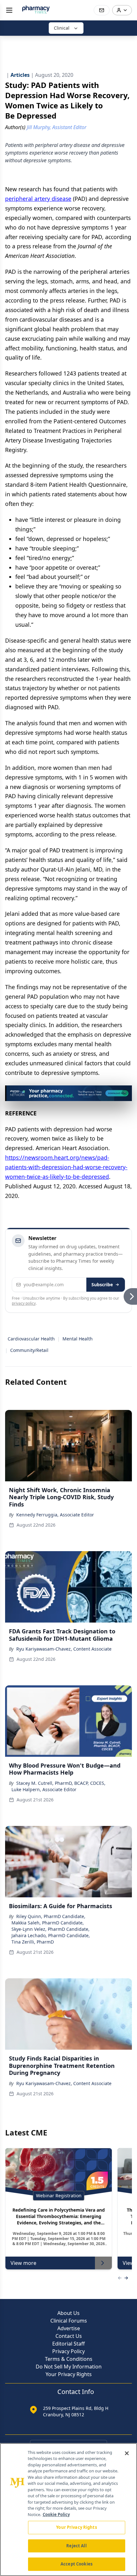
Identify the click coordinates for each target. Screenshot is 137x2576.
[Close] (127, 2453)
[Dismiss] (125, 1092)
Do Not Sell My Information (69, 2367)
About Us (68, 2313)
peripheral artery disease (38, 199)
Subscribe (102, 1284)
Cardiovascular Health (31, 1339)
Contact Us (69, 2336)
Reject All (76, 2546)
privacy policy (24, 1303)
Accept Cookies (76, 2564)
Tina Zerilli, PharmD (33, 1942)
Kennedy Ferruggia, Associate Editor (55, 1515)
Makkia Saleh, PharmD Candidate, (48, 1923)
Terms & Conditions (69, 2359)
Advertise (69, 2328)
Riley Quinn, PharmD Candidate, (51, 1916)
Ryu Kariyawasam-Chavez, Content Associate (64, 1649)
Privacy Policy (68, 2351)
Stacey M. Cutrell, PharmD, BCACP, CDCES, (61, 1783)
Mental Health (78, 1339)
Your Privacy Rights (69, 2374)
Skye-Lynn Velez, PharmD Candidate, (50, 1929)
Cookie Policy (56, 2514)
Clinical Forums (69, 2321)
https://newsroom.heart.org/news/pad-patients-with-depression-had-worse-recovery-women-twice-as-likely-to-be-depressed (66, 1167)
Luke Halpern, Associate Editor (44, 1789)
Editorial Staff (68, 2344)
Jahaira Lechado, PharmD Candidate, (51, 1935)
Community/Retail (29, 1350)
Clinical (62, 28)
